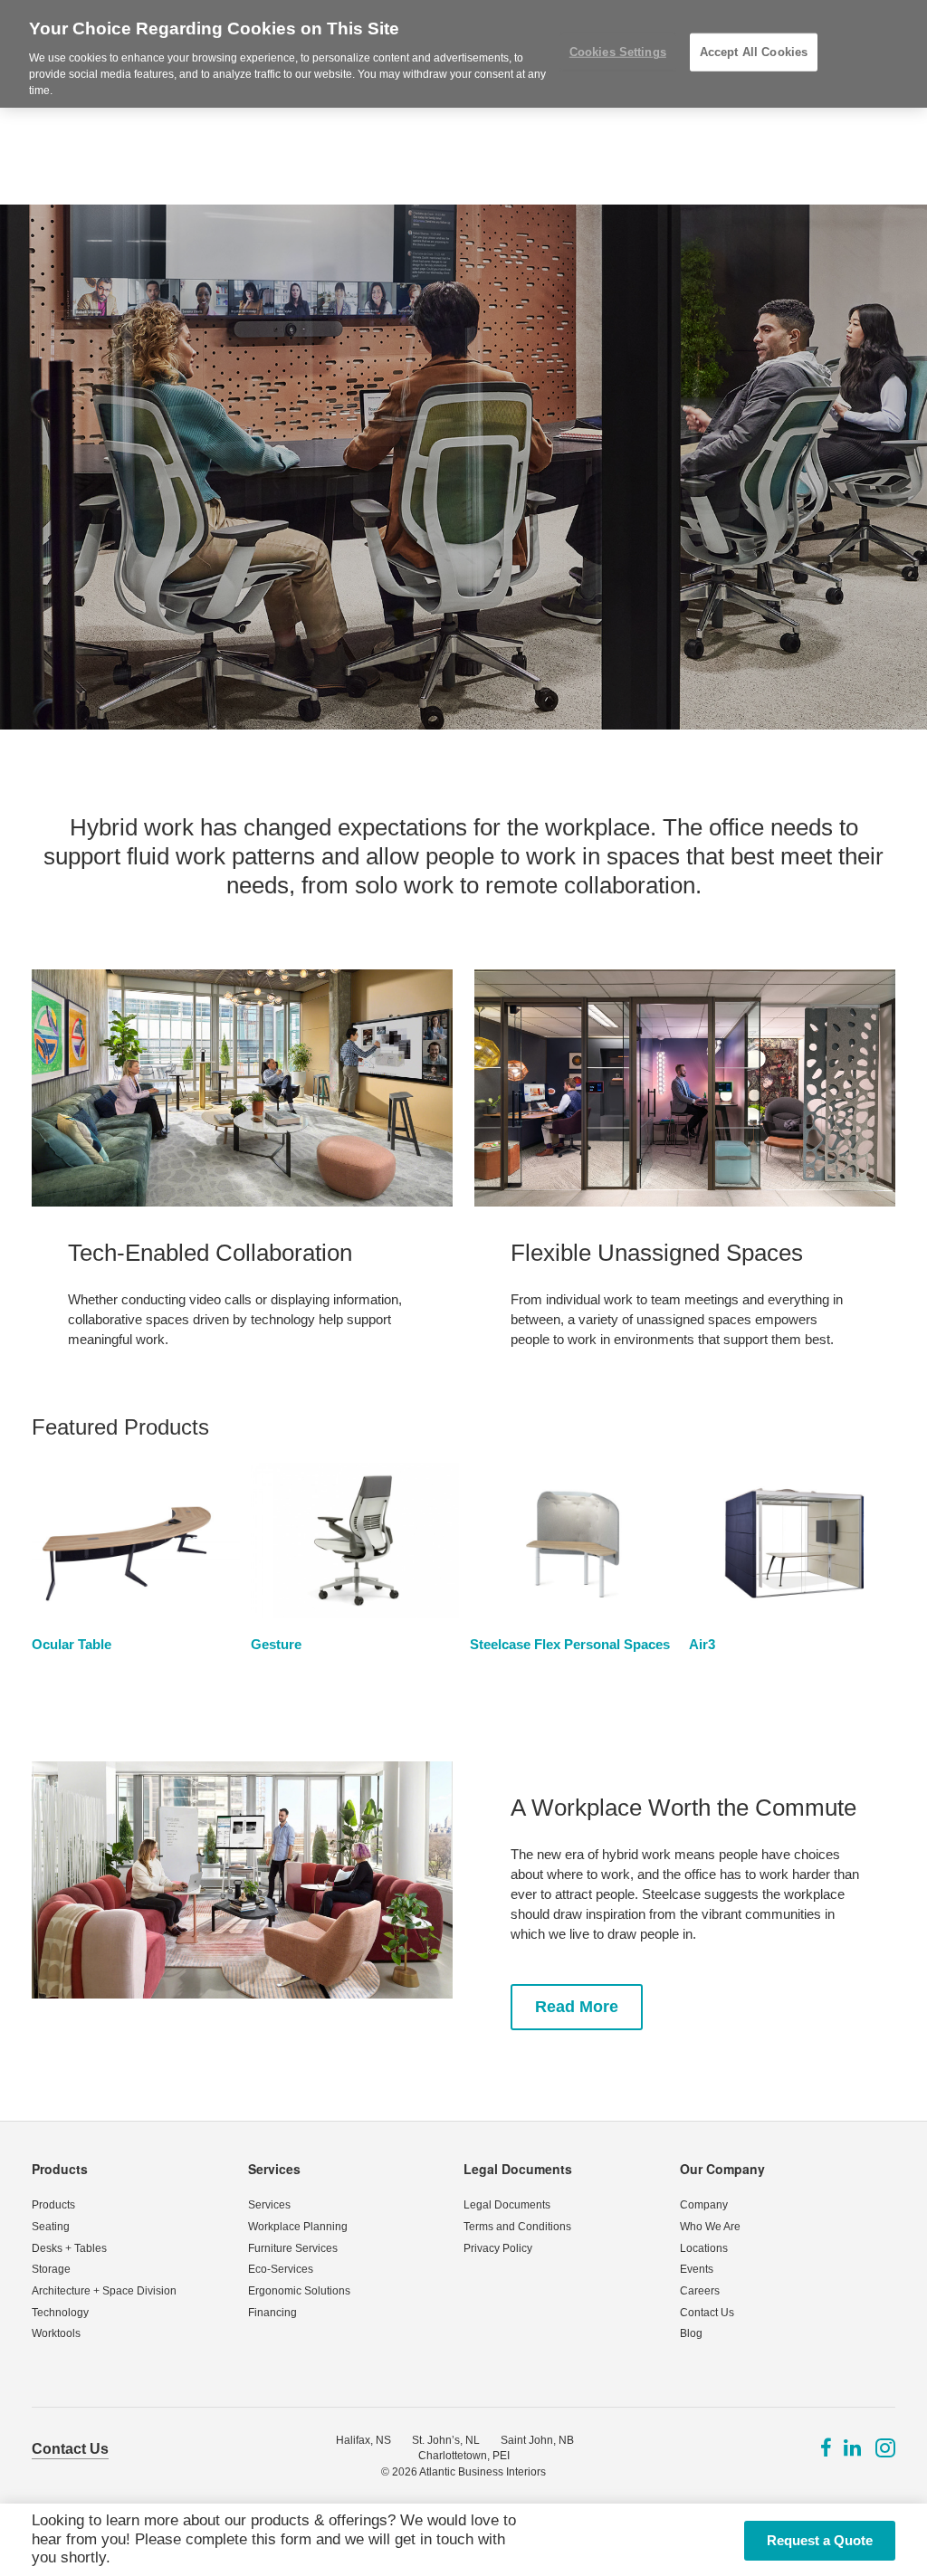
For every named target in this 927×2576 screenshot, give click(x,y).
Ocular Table (72, 1644)
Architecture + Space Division (104, 2291)
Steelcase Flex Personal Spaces (570, 1644)
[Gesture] (355, 1540)
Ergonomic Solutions (299, 2291)
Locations (704, 2248)
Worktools (56, 2333)
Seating (51, 2227)
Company (704, 2205)
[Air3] (793, 1540)
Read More (577, 2007)
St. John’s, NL (446, 2440)
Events (697, 2269)
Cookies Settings (618, 52)
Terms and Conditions (517, 2227)
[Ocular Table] (136, 1540)
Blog (691, 2333)
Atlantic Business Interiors (483, 2472)
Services (274, 2169)
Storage (51, 2269)
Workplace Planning (298, 2227)
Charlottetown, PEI (464, 2456)
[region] (463, 54)
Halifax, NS (363, 2440)
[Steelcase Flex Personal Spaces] (574, 1540)
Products (60, 2169)
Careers (700, 2291)
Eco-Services (281, 2269)
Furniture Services (293, 2248)
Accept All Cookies (754, 52)
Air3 (702, 1644)
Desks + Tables (69, 2248)
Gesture (276, 1644)
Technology (60, 2313)
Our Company (722, 2169)
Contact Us (707, 2313)
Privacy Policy (498, 2248)
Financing (272, 2313)
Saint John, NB (537, 2440)
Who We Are (710, 2227)
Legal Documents (518, 2169)
